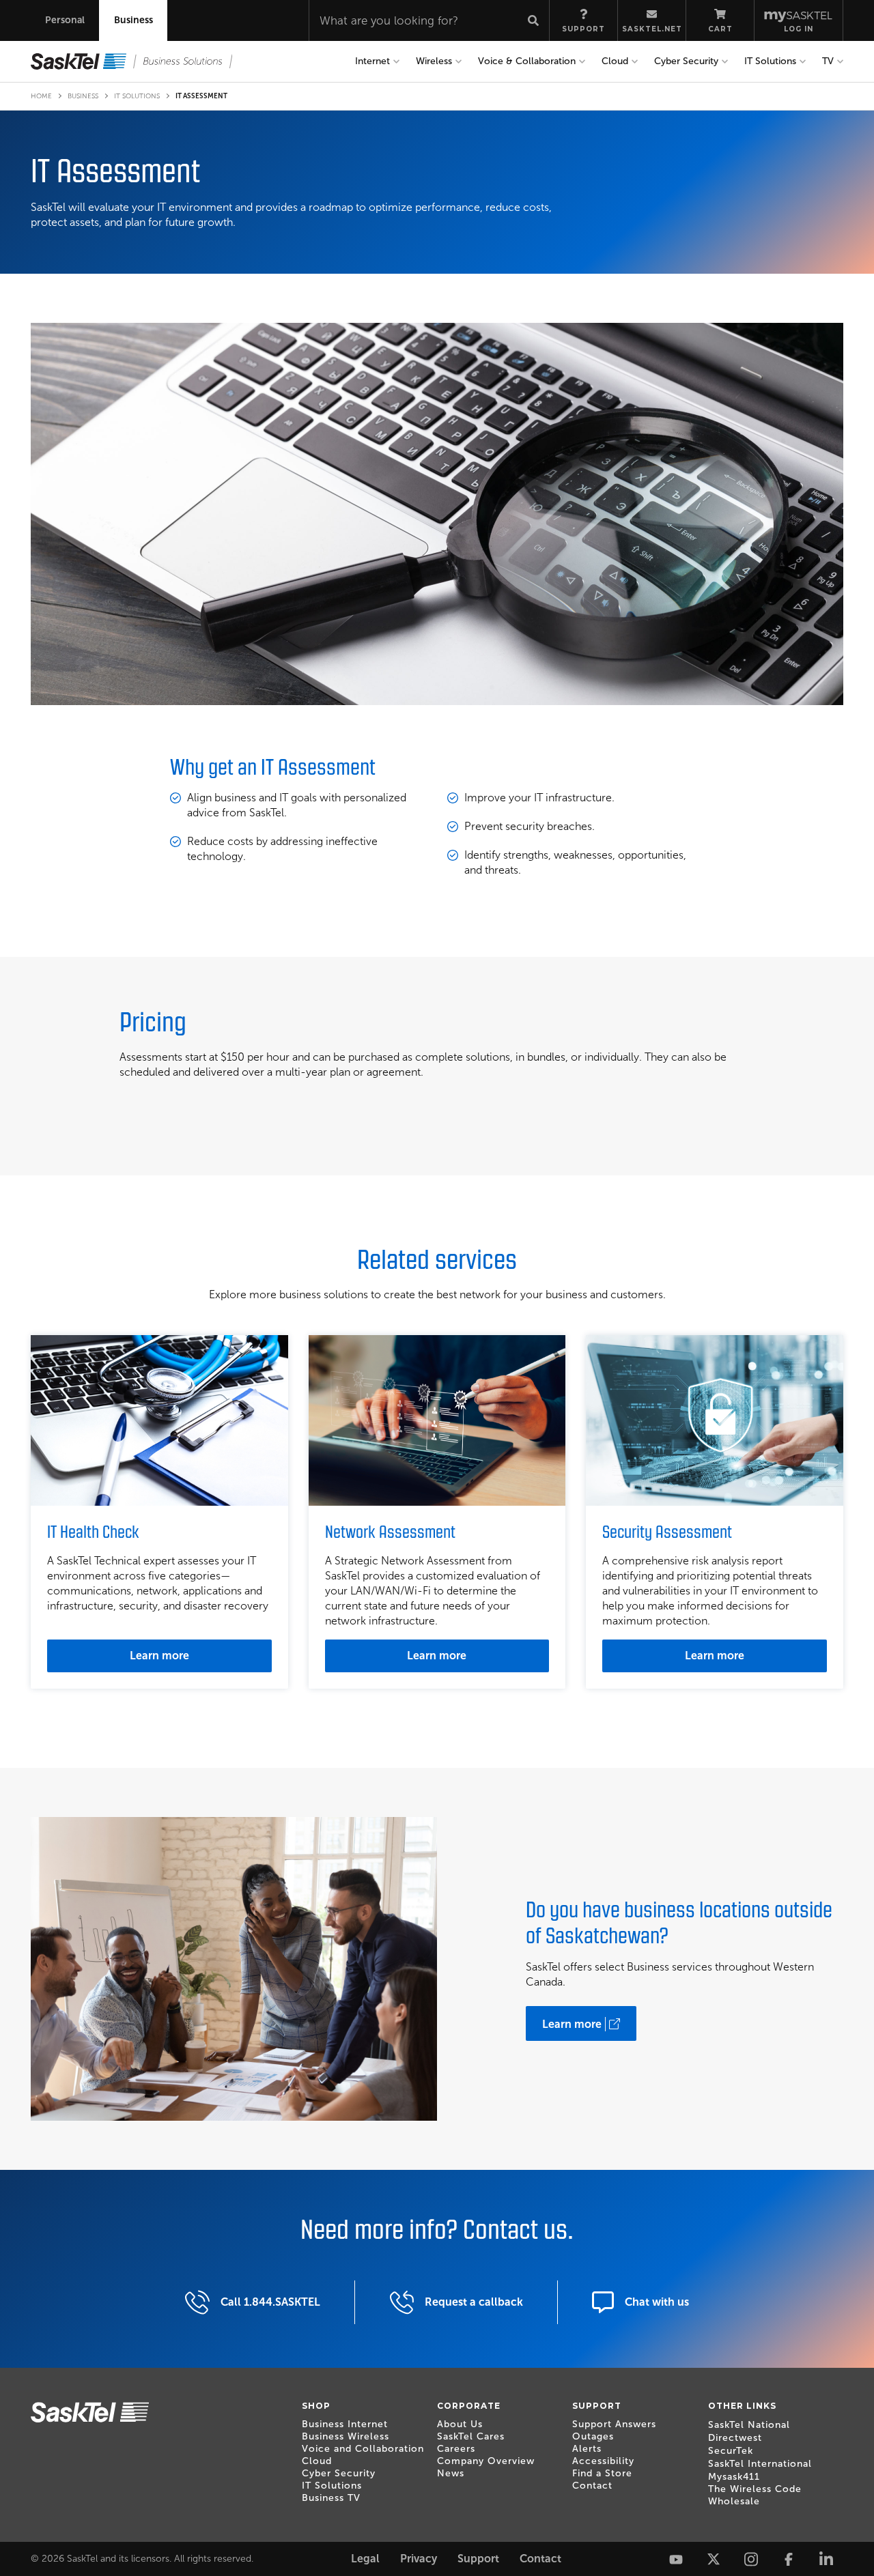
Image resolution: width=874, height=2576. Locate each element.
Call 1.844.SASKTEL (270, 2302)
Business (83, 96)
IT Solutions (137, 96)
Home (41, 96)
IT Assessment (201, 96)
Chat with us (657, 2302)
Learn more (159, 1656)
